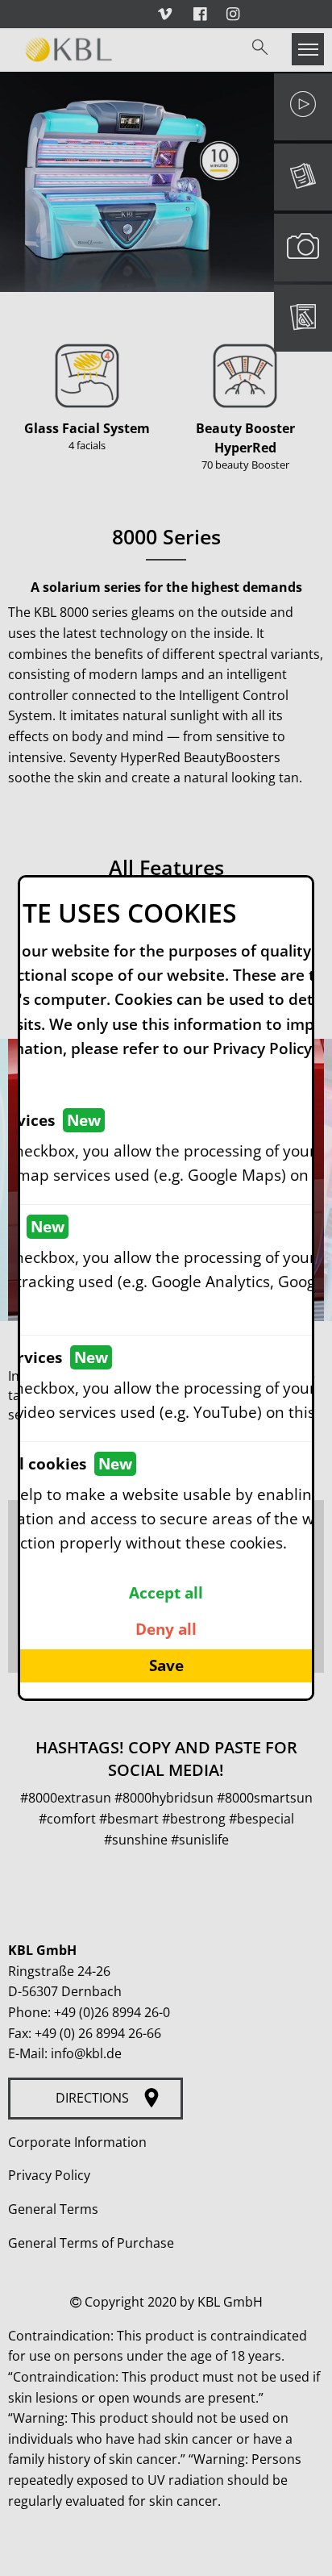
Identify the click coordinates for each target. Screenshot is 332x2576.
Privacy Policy (262, 1048)
